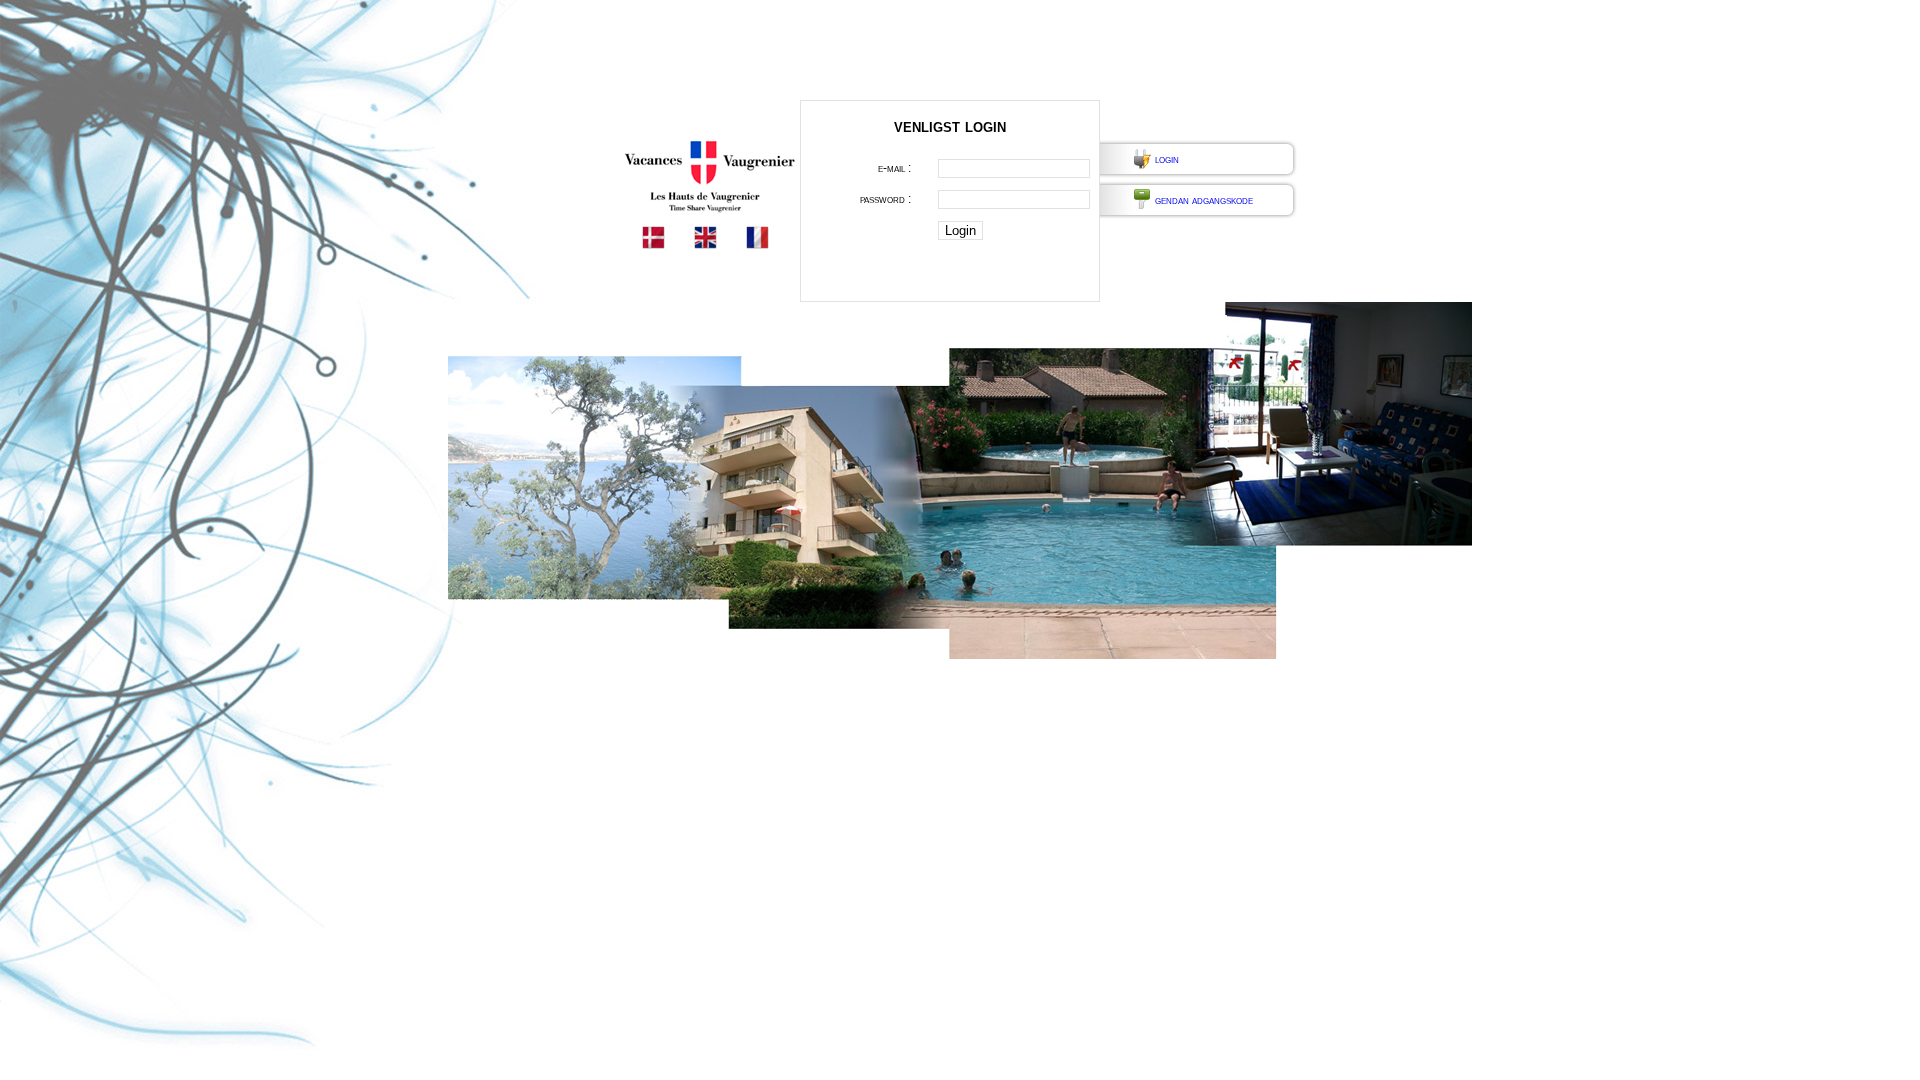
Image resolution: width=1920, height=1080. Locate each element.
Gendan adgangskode (1204, 200)
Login (1167, 159)
